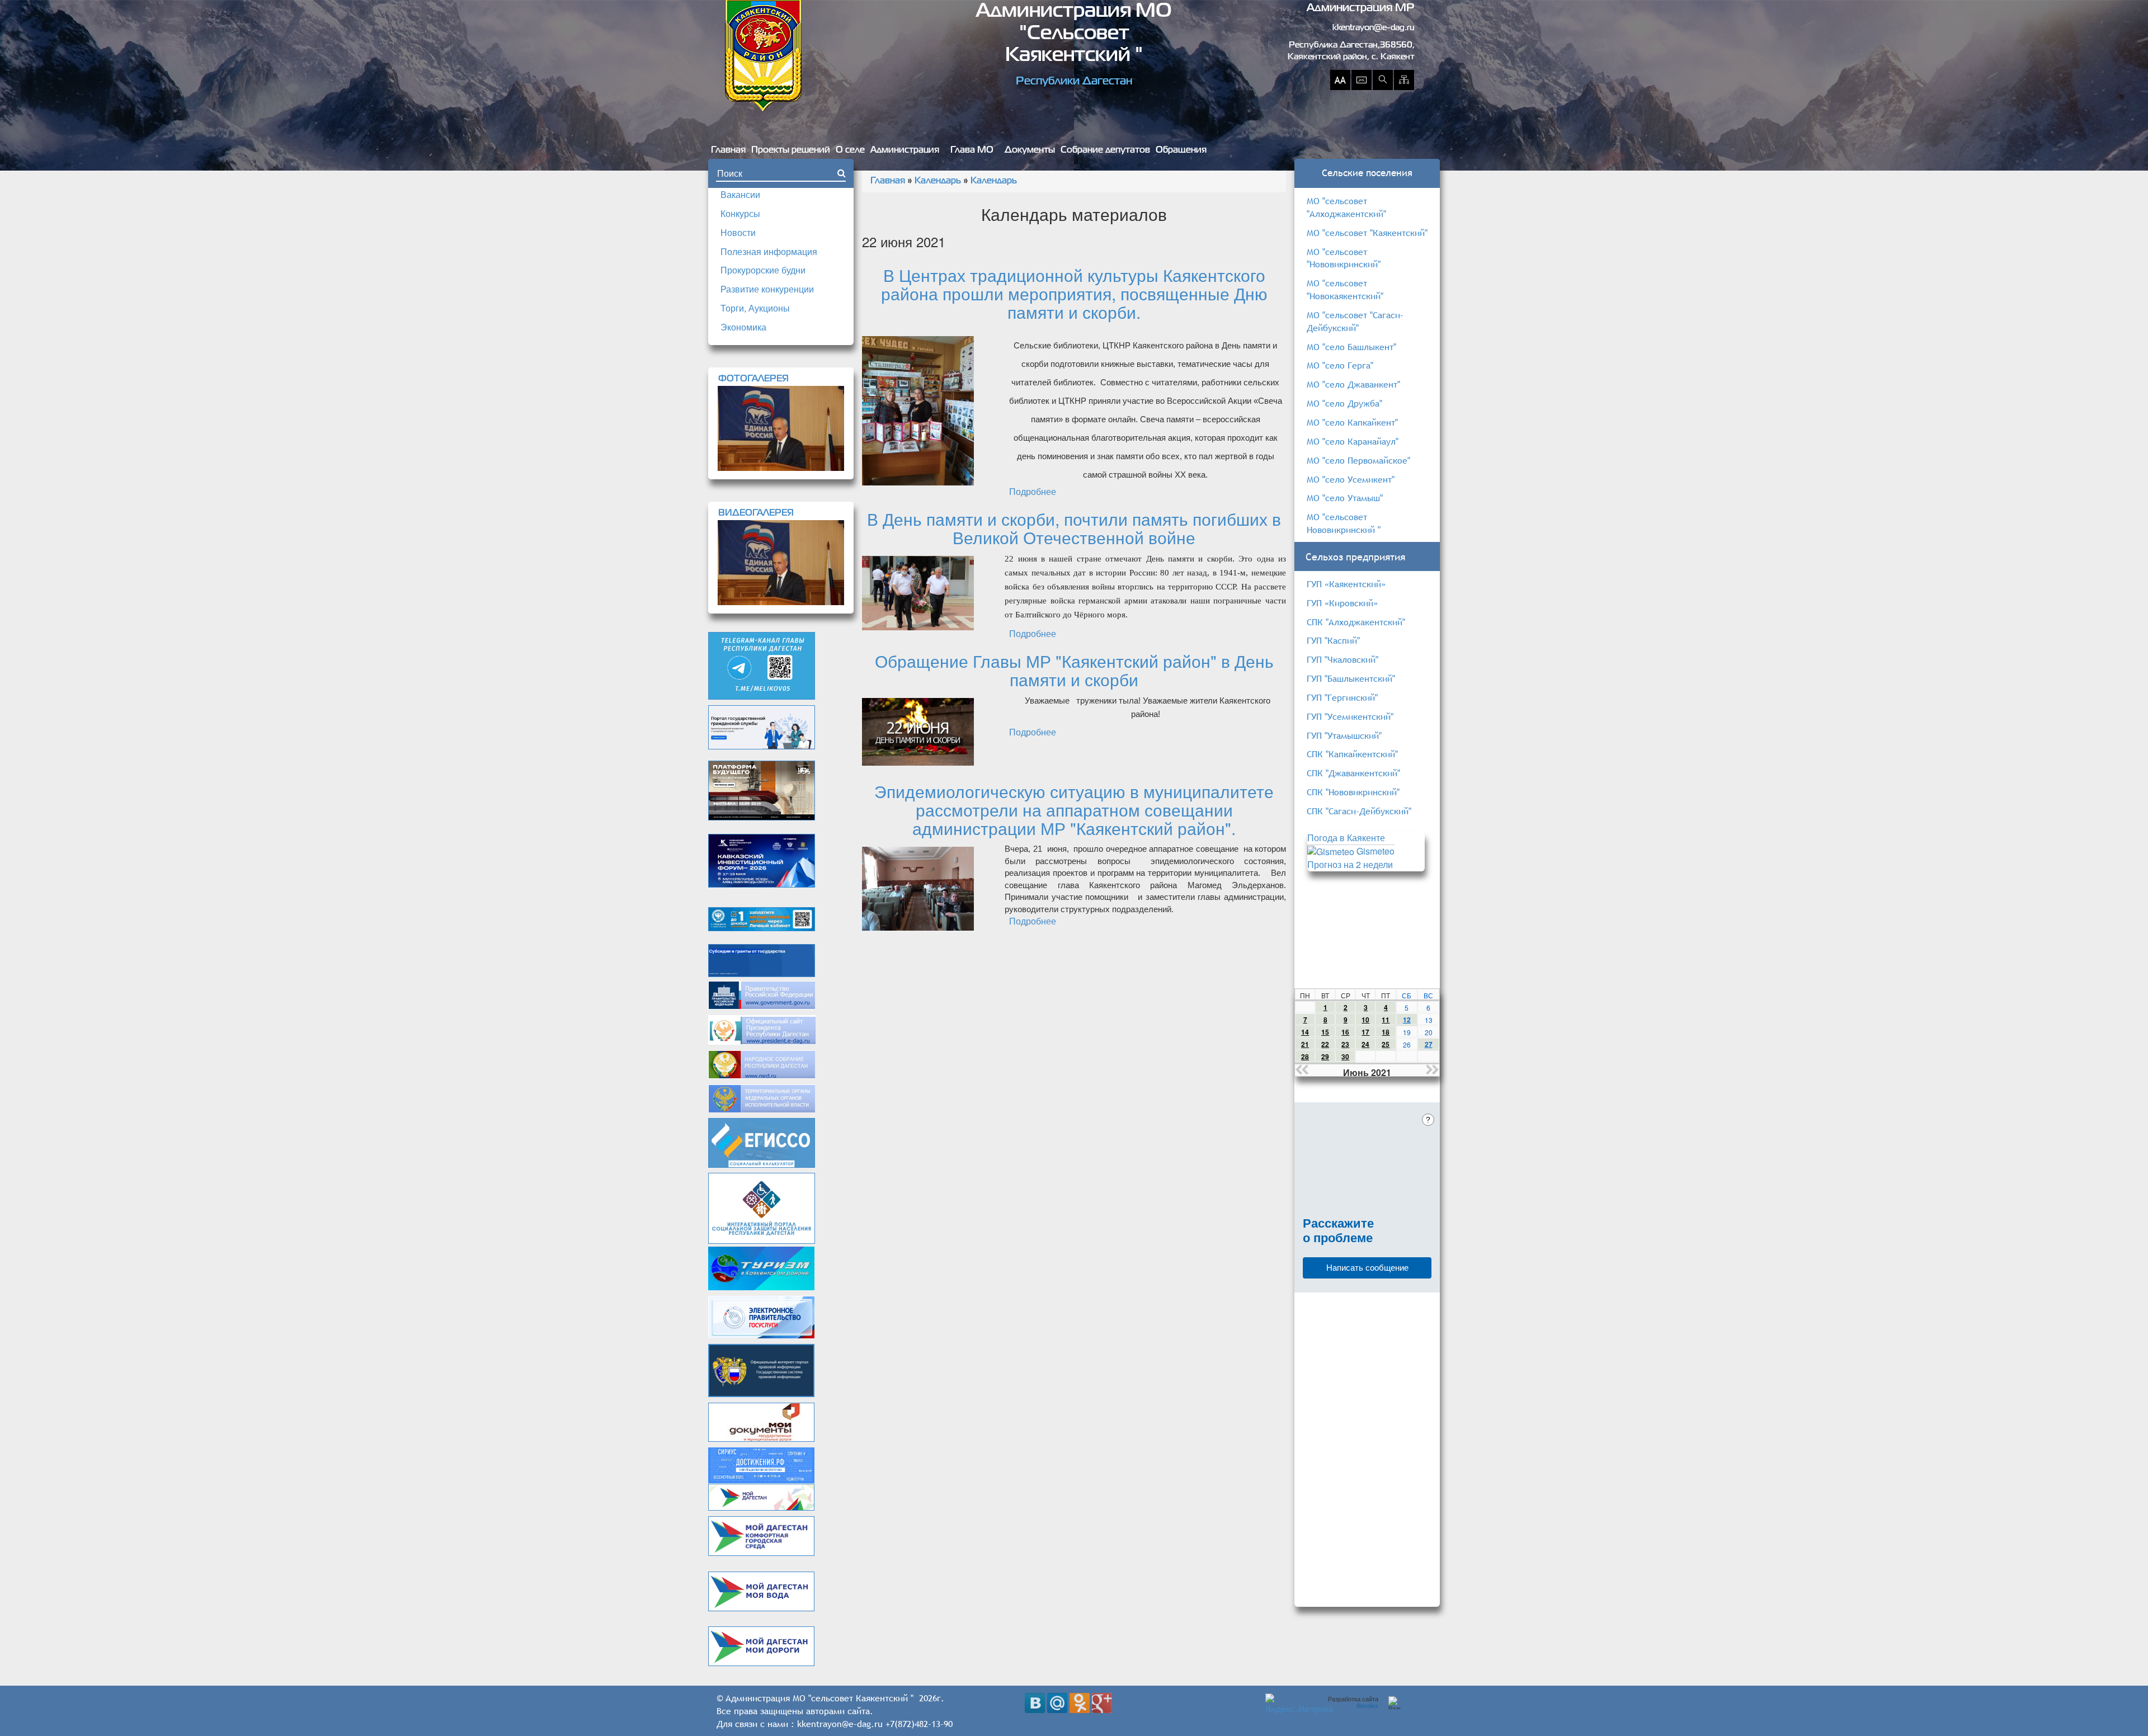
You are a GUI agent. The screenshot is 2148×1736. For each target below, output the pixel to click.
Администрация (905, 150)
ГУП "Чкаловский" (1342, 659)
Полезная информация (769, 251)
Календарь (938, 181)
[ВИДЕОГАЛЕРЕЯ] (781, 563)
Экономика (743, 327)
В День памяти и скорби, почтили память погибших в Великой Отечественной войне (1074, 528)
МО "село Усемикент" (1351, 479)
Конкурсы (740, 213)
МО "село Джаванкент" (1353, 384)
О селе (850, 150)
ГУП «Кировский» (1342, 603)
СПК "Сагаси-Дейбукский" (1359, 811)
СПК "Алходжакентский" (1356, 622)
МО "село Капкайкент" (1352, 422)
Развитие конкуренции (767, 289)
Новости (738, 232)
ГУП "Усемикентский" (1350, 716)
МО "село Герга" (1340, 365)
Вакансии (740, 194)
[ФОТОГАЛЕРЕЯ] (781, 428)
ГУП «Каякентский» (1346, 584)
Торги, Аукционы (755, 308)
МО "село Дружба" (1344, 403)
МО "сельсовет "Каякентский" (1367, 233)
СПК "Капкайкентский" (1352, 754)
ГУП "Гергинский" (1342, 697)
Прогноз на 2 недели (1350, 864)
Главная (728, 150)
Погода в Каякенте (1346, 838)
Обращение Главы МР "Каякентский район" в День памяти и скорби (1074, 670)
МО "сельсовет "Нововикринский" (1344, 258)
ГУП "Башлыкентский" (1351, 678)
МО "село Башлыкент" (1351, 347)
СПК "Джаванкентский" (1353, 773)
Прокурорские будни (763, 270)
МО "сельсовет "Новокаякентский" (1345, 289)
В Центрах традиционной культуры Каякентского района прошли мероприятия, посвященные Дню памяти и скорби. (1074, 293)
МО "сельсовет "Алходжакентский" (1346, 207)
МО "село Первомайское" (1358, 460)
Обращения (1181, 150)
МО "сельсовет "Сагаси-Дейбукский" (1355, 321)
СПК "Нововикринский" (1353, 792)
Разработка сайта (1353, 1702)
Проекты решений (791, 150)
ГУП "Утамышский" (1344, 735)
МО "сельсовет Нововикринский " (1344, 523)
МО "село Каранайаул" (1353, 441)
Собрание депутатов (1105, 150)
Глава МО (972, 150)
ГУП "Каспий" (1333, 640)
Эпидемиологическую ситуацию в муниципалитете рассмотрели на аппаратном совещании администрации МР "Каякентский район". (1074, 810)
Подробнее (1033, 491)
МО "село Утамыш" (1345, 498)
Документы (1030, 150)
